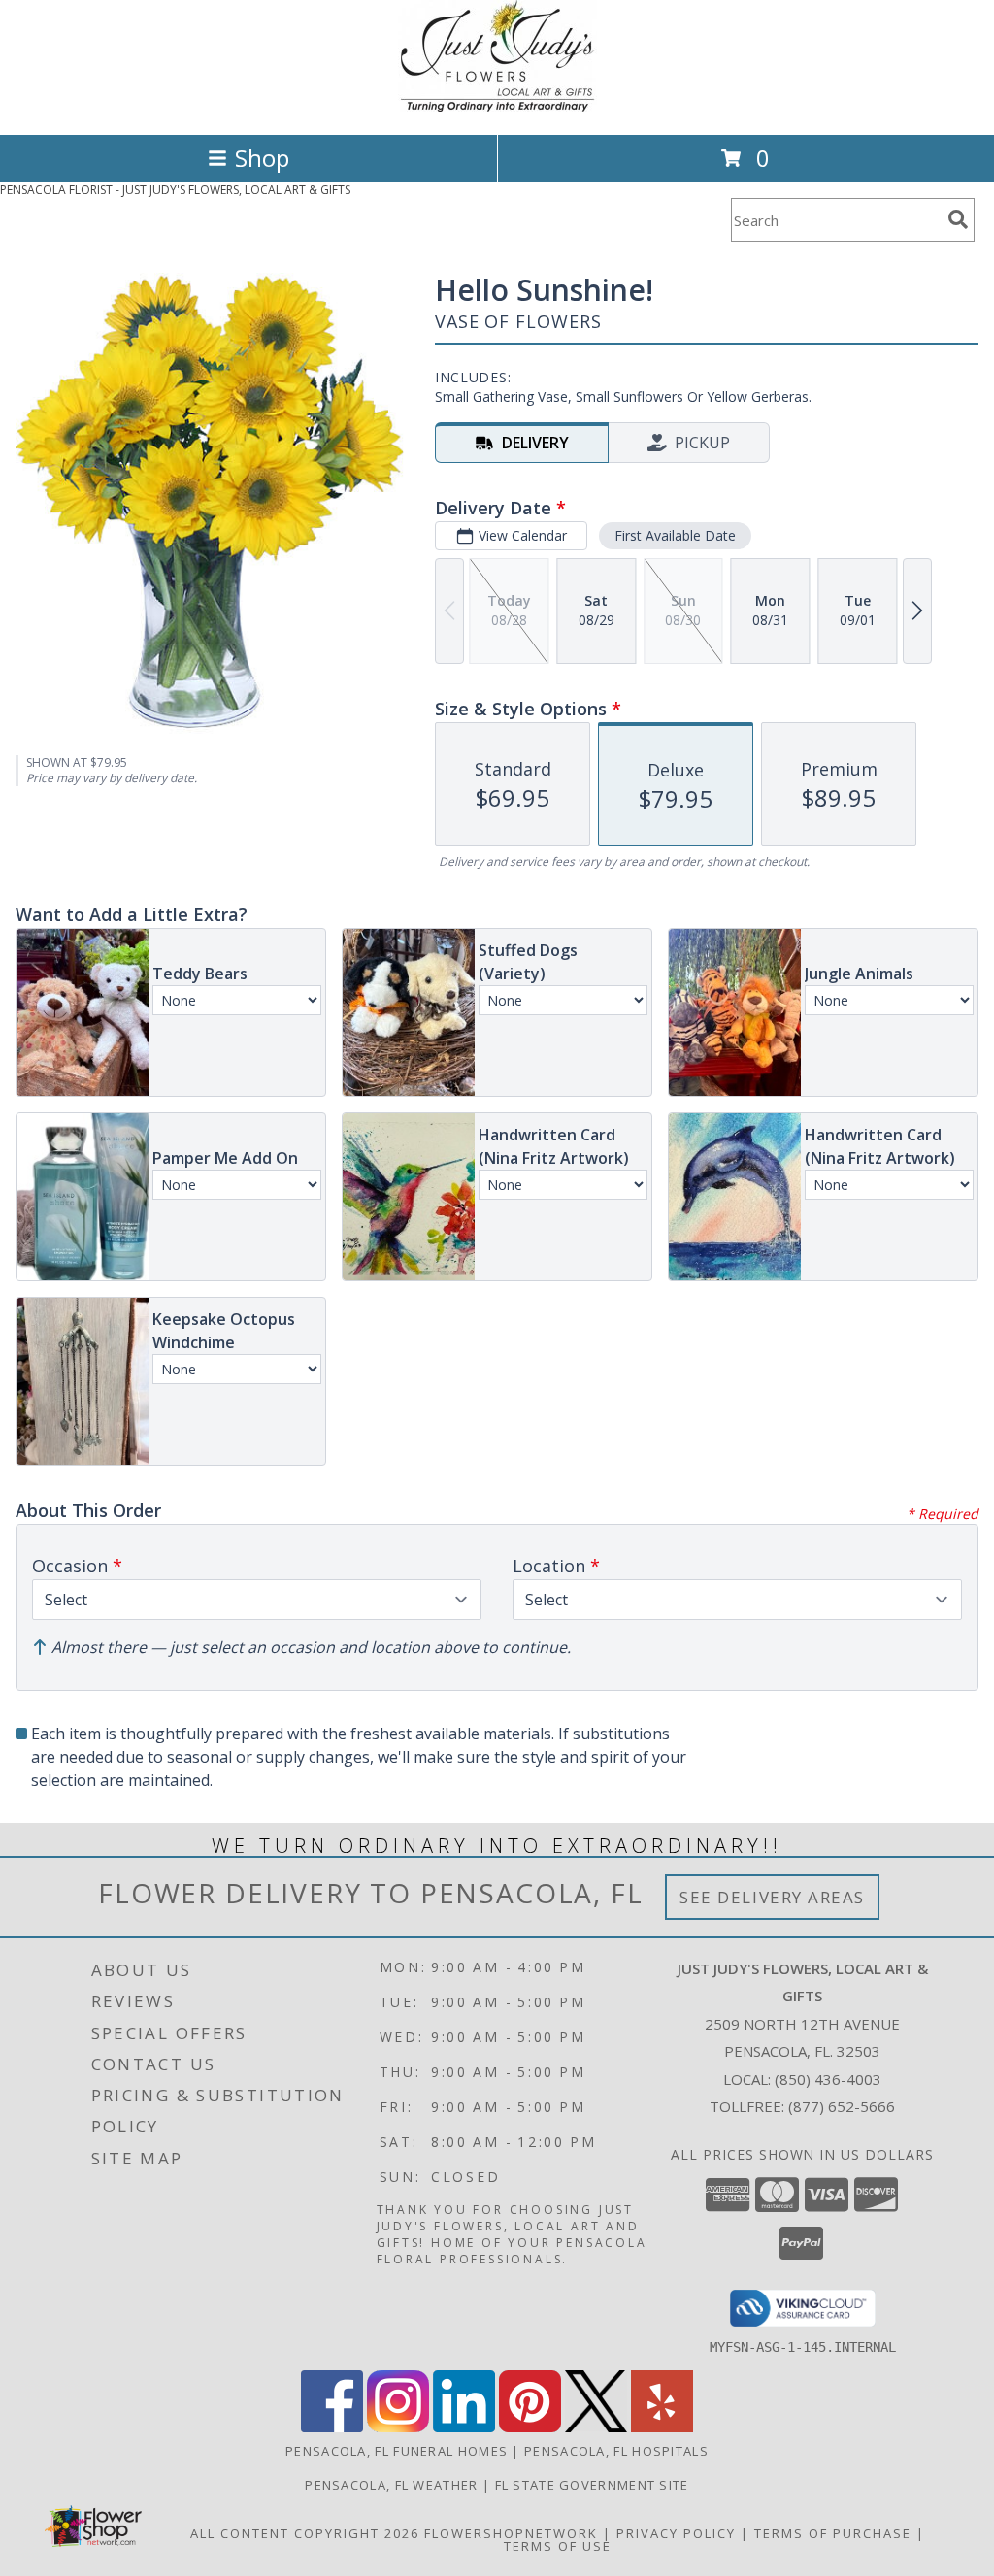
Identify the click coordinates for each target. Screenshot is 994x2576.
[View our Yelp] (662, 2427)
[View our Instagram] (398, 2427)
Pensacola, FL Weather (391, 2485)
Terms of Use (558, 2546)
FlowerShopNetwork (511, 2533)
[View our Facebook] (332, 2427)
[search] (958, 219)
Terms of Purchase (833, 2533)
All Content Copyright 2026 (305, 2533)
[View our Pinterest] (530, 2427)
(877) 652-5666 (842, 2106)
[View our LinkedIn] (464, 2427)
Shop (262, 158)
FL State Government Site (592, 2485)
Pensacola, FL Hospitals (616, 2451)
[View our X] (596, 2427)
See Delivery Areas (772, 1897)
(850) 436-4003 (828, 2079)
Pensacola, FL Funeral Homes (397, 2451)
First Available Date (675, 535)
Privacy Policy (676, 2533)
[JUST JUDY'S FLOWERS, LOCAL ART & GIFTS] (497, 106)
